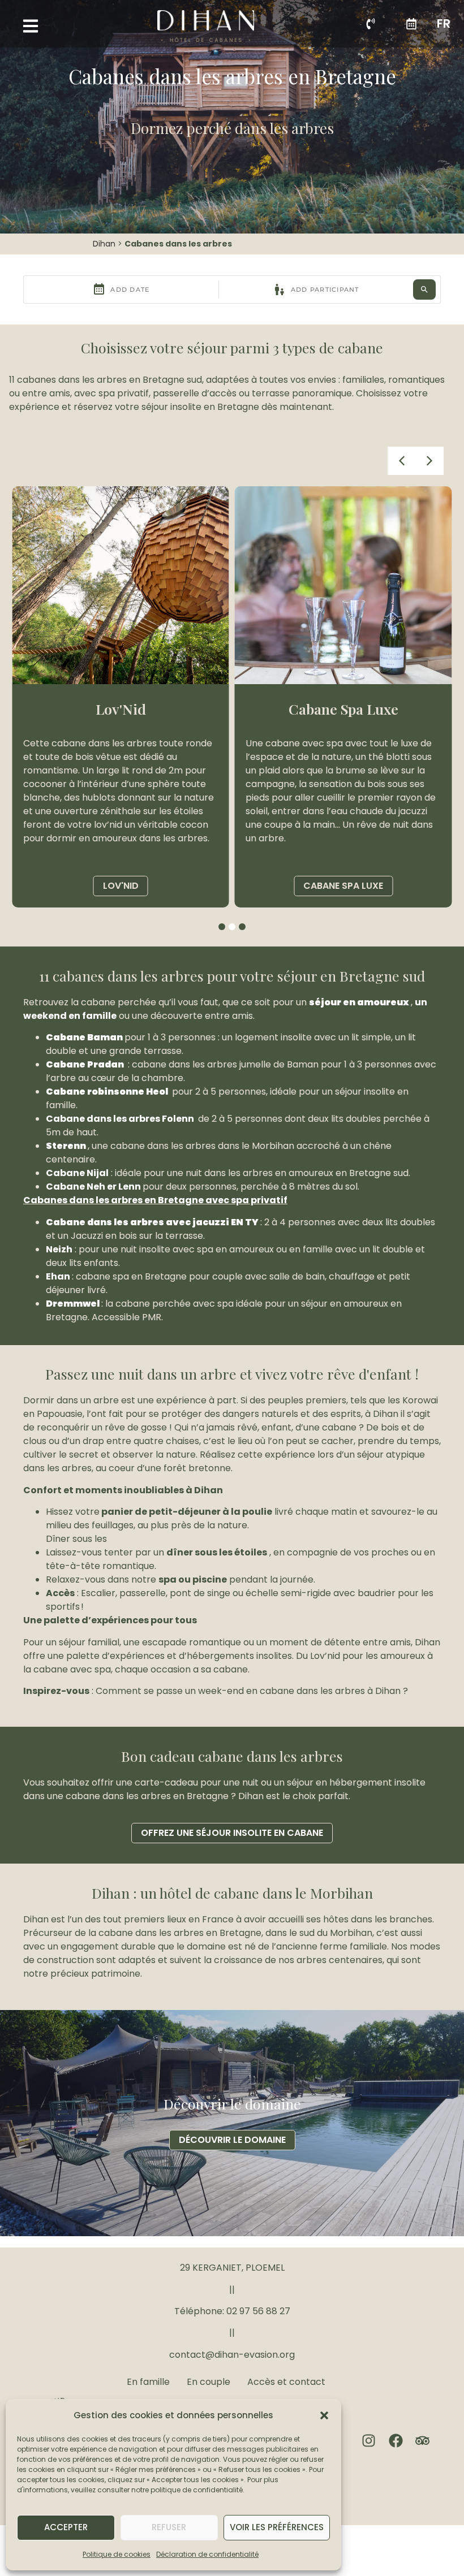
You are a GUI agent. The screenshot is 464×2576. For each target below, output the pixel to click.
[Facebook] (396, 2441)
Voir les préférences (277, 2527)
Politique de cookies (117, 2554)
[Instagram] (369, 2441)
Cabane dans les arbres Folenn (120, 1119)
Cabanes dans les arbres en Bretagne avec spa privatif (155, 1200)
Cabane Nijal (77, 1173)
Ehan (58, 1276)
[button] (324, 2415)
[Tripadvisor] (422, 2441)
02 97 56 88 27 (258, 2311)
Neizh (59, 1249)
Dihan (104, 244)
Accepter (66, 2527)
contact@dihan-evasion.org (232, 2355)
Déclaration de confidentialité (207, 2554)
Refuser (169, 2527)
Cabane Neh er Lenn (93, 1187)
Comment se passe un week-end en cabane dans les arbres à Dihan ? (252, 1691)
